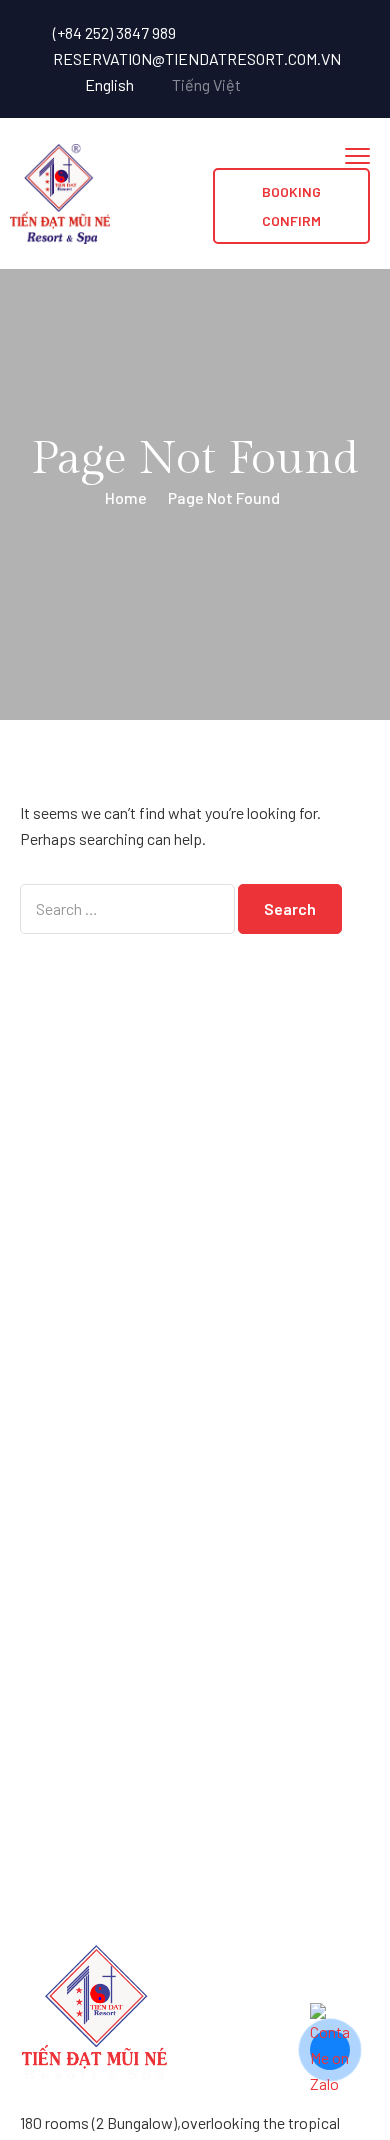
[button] (291, 206)
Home (126, 497)
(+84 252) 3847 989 (114, 32)
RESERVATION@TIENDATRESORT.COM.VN (197, 58)
